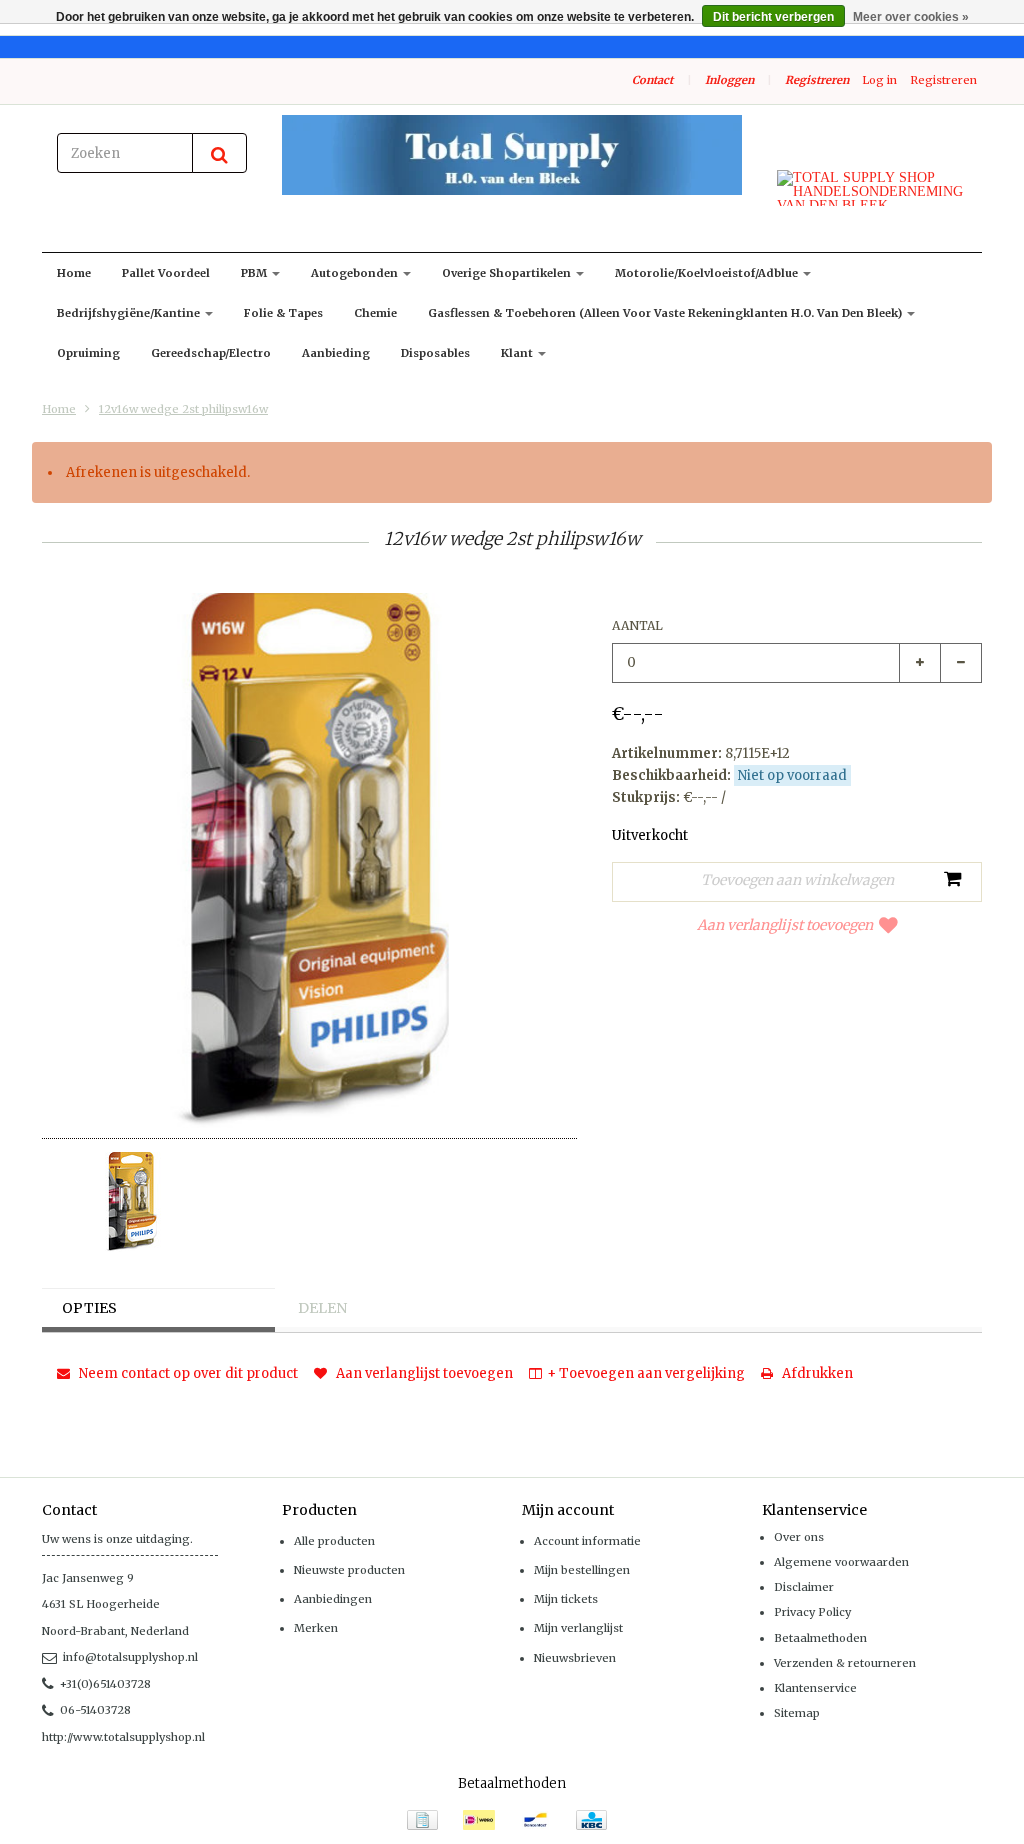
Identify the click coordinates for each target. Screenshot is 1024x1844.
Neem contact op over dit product (187, 1373)
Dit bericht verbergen (773, 17)
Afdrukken (816, 1373)
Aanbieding (336, 353)
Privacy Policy (812, 1612)
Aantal (637, 625)
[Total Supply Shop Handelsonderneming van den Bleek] (512, 155)
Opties (89, 1308)
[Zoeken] (219, 153)
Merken (316, 1628)
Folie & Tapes (283, 313)
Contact (652, 80)
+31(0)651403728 (105, 1684)
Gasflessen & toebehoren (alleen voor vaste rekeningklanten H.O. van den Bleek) (666, 313)
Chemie (375, 313)
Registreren (817, 80)
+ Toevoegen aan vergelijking (646, 1373)
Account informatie (587, 1541)
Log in (879, 80)
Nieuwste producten (349, 1570)
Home (74, 273)
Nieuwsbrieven (575, 1658)
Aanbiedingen (333, 1599)
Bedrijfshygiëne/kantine (130, 313)
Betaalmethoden (820, 1638)
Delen (322, 1308)
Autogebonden (356, 273)
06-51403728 (95, 1710)
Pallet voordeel (166, 273)
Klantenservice (815, 1688)
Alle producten (334, 1541)
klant (518, 353)
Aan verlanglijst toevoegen (785, 925)
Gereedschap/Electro (211, 353)
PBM (255, 273)
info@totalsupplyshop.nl (130, 1657)
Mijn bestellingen (582, 1570)
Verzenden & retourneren (845, 1663)
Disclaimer (804, 1587)
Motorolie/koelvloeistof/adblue (708, 273)
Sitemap (797, 1713)
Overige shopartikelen (508, 273)
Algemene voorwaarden (841, 1562)
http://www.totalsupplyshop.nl (123, 1737)
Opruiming (88, 353)
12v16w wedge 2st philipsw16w (183, 409)
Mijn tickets (566, 1599)
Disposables (435, 353)
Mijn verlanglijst (578, 1628)
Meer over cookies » (911, 17)
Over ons (799, 1537)
